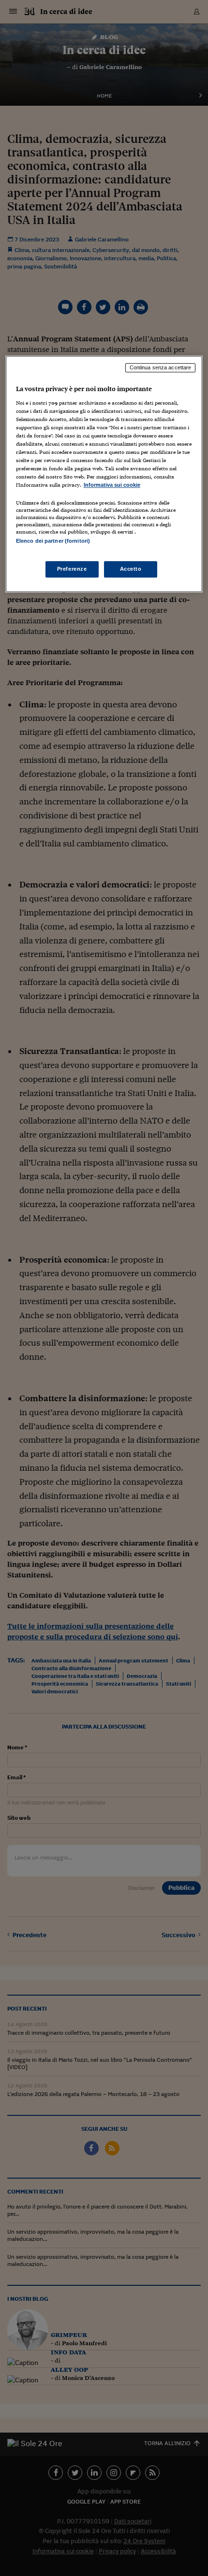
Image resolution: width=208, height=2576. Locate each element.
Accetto (131, 569)
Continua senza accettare (161, 367)
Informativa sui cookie (112, 485)
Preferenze (72, 569)
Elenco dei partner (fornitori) (53, 541)
